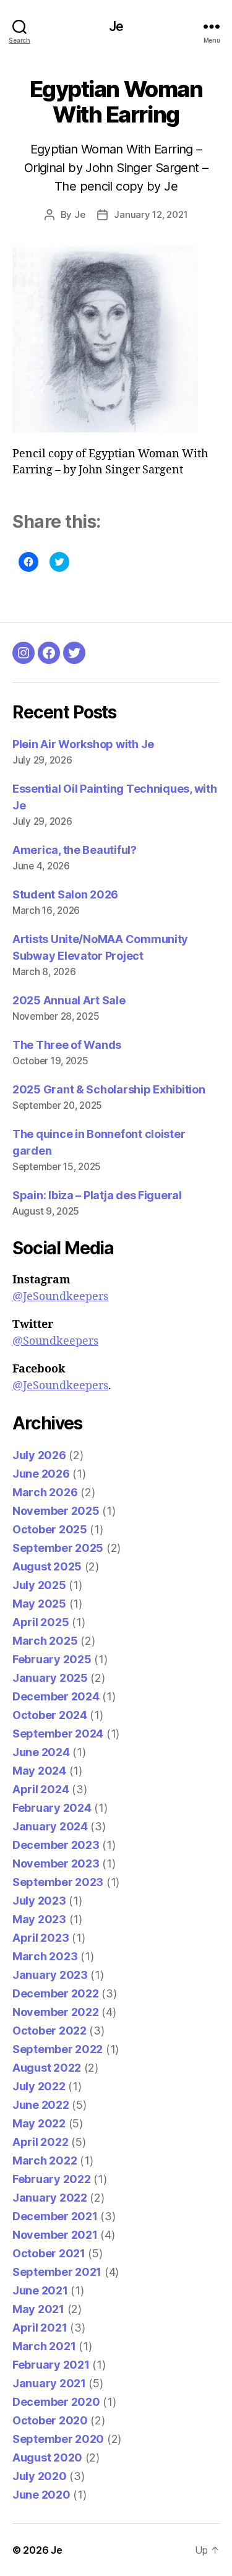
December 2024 (56, 1696)
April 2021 (40, 2328)
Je (116, 26)
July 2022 (39, 2086)
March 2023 (45, 1956)
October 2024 (50, 1715)
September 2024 (58, 1734)
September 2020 (58, 2439)
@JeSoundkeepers (60, 1297)
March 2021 (44, 2346)
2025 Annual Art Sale (69, 1000)
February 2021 (51, 2365)
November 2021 (55, 2235)
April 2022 (40, 2142)
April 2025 (41, 1622)
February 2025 (52, 1659)
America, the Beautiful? (75, 850)
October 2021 (49, 2253)
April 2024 (41, 1789)
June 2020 (41, 2495)
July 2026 (39, 1455)
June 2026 (41, 1474)
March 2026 (45, 1492)
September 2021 (57, 2272)
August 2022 (47, 2068)
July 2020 (40, 2476)
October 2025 (50, 1529)
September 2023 (58, 1882)
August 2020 (47, 2458)
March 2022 (45, 2160)
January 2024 (50, 1826)
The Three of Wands (67, 1045)
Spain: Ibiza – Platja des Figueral (97, 1195)
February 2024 (52, 1808)
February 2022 (52, 2179)
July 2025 (39, 1585)
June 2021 (40, 2290)
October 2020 (50, 2420)
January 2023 (50, 1975)
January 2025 (50, 1678)
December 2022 (56, 1993)
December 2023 (56, 1845)
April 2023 (41, 1938)
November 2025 (56, 1511)
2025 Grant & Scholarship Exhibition (109, 1089)
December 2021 (55, 2216)
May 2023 (39, 1919)
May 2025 (39, 1604)
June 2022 (41, 2105)
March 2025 (45, 1641)
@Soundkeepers (55, 1341)
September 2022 (58, 2049)
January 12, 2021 (151, 214)
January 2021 (49, 2383)
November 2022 (56, 2012)
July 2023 (39, 1901)
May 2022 (39, 2123)
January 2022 (50, 2198)
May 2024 (39, 1771)
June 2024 (41, 1752)
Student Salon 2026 (65, 894)
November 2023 (56, 1863)
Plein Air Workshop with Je (83, 744)
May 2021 (38, 2309)
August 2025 (47, 1566)
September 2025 (58, 1548)
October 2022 (49, 2031)
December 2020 (56, 2402)
